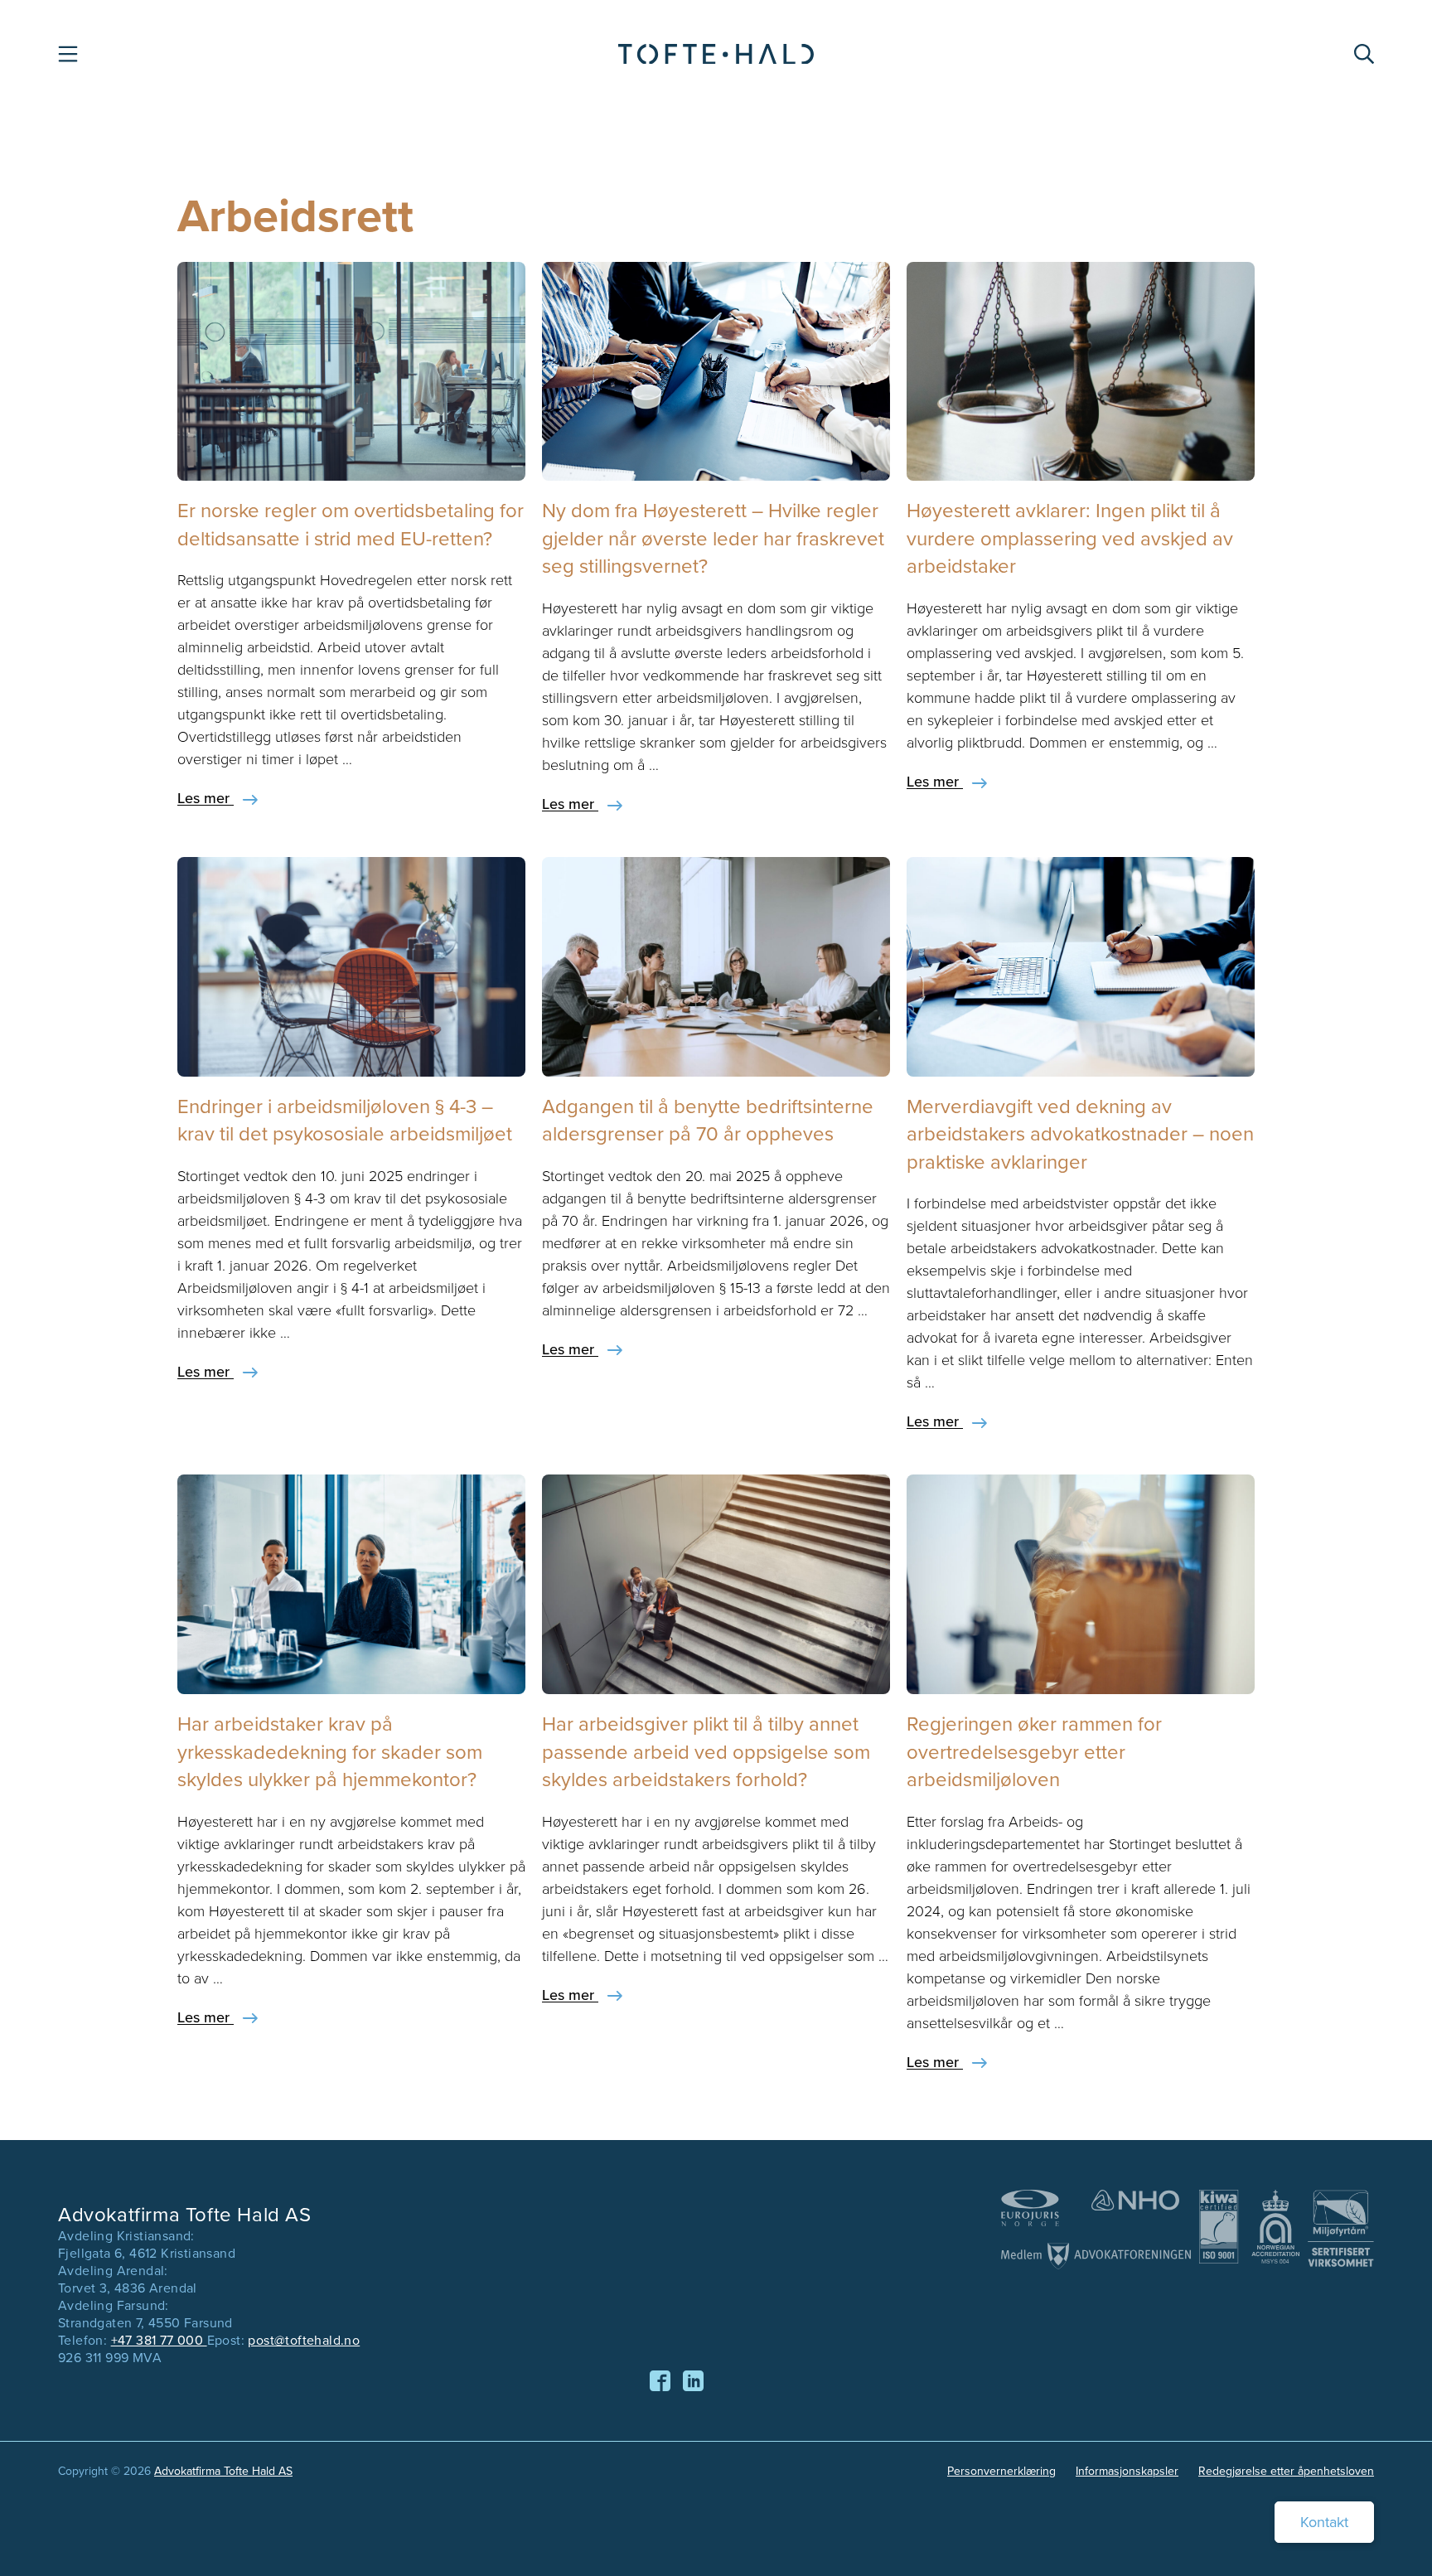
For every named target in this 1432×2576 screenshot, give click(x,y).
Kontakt (1324, 2522)
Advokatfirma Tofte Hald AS (223, 2471)
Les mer (206, 798)
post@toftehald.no (304, 2340)
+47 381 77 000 (159, 2340)
